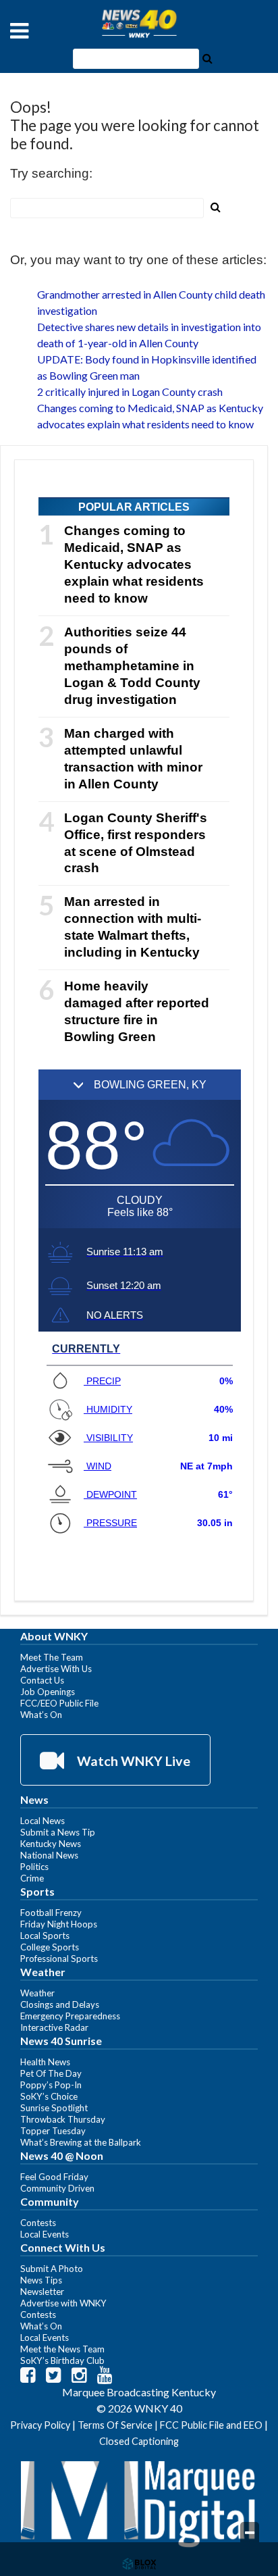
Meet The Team (52, 1657)
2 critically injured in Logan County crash (130, 392)
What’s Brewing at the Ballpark (81, 2142)
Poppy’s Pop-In (51, 2085)
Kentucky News (51, 1844)
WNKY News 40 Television (139, 24)
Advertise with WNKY (63, 2303)
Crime (32, 1878)
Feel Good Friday (54, 2177)
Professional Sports (59, 1959)
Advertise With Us (56, 1669)
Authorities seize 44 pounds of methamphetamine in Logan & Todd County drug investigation (132, 666)
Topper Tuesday (53, 2131)
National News (49, 1855)
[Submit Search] (207, 57)
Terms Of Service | (119, 2425)
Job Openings (48, 1692)
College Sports (50, 1947)
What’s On (41, 1715)
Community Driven (57, 2188)
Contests (38, 2223)
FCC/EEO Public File (59, 1703)
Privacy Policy (40, 2425)
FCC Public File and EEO (211, 2425)
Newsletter (42, 2292)
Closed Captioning (139, 2441)
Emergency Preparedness (70, 2016)
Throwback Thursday (63, 2119)
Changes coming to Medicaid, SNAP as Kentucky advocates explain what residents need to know (134, 564)
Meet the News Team (62, 2349)
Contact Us (42, 1680)
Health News (45, 2062)
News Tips (41, 2280)
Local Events (45, 2234)
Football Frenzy (51, 1913)
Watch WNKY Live (132, 1761)
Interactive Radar (54, 2027)
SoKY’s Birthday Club (62, 2360)
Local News (43, 1821)
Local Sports (45, 1936)
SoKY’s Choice (49, 2096)
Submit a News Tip (58, 1832)
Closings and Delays (60, 2004)
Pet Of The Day (51, 2073)
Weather (37, 1993)
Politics (34, 1867)
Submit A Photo (52, 2269)
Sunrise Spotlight (54, 2108)
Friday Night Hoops (59, 1924)
